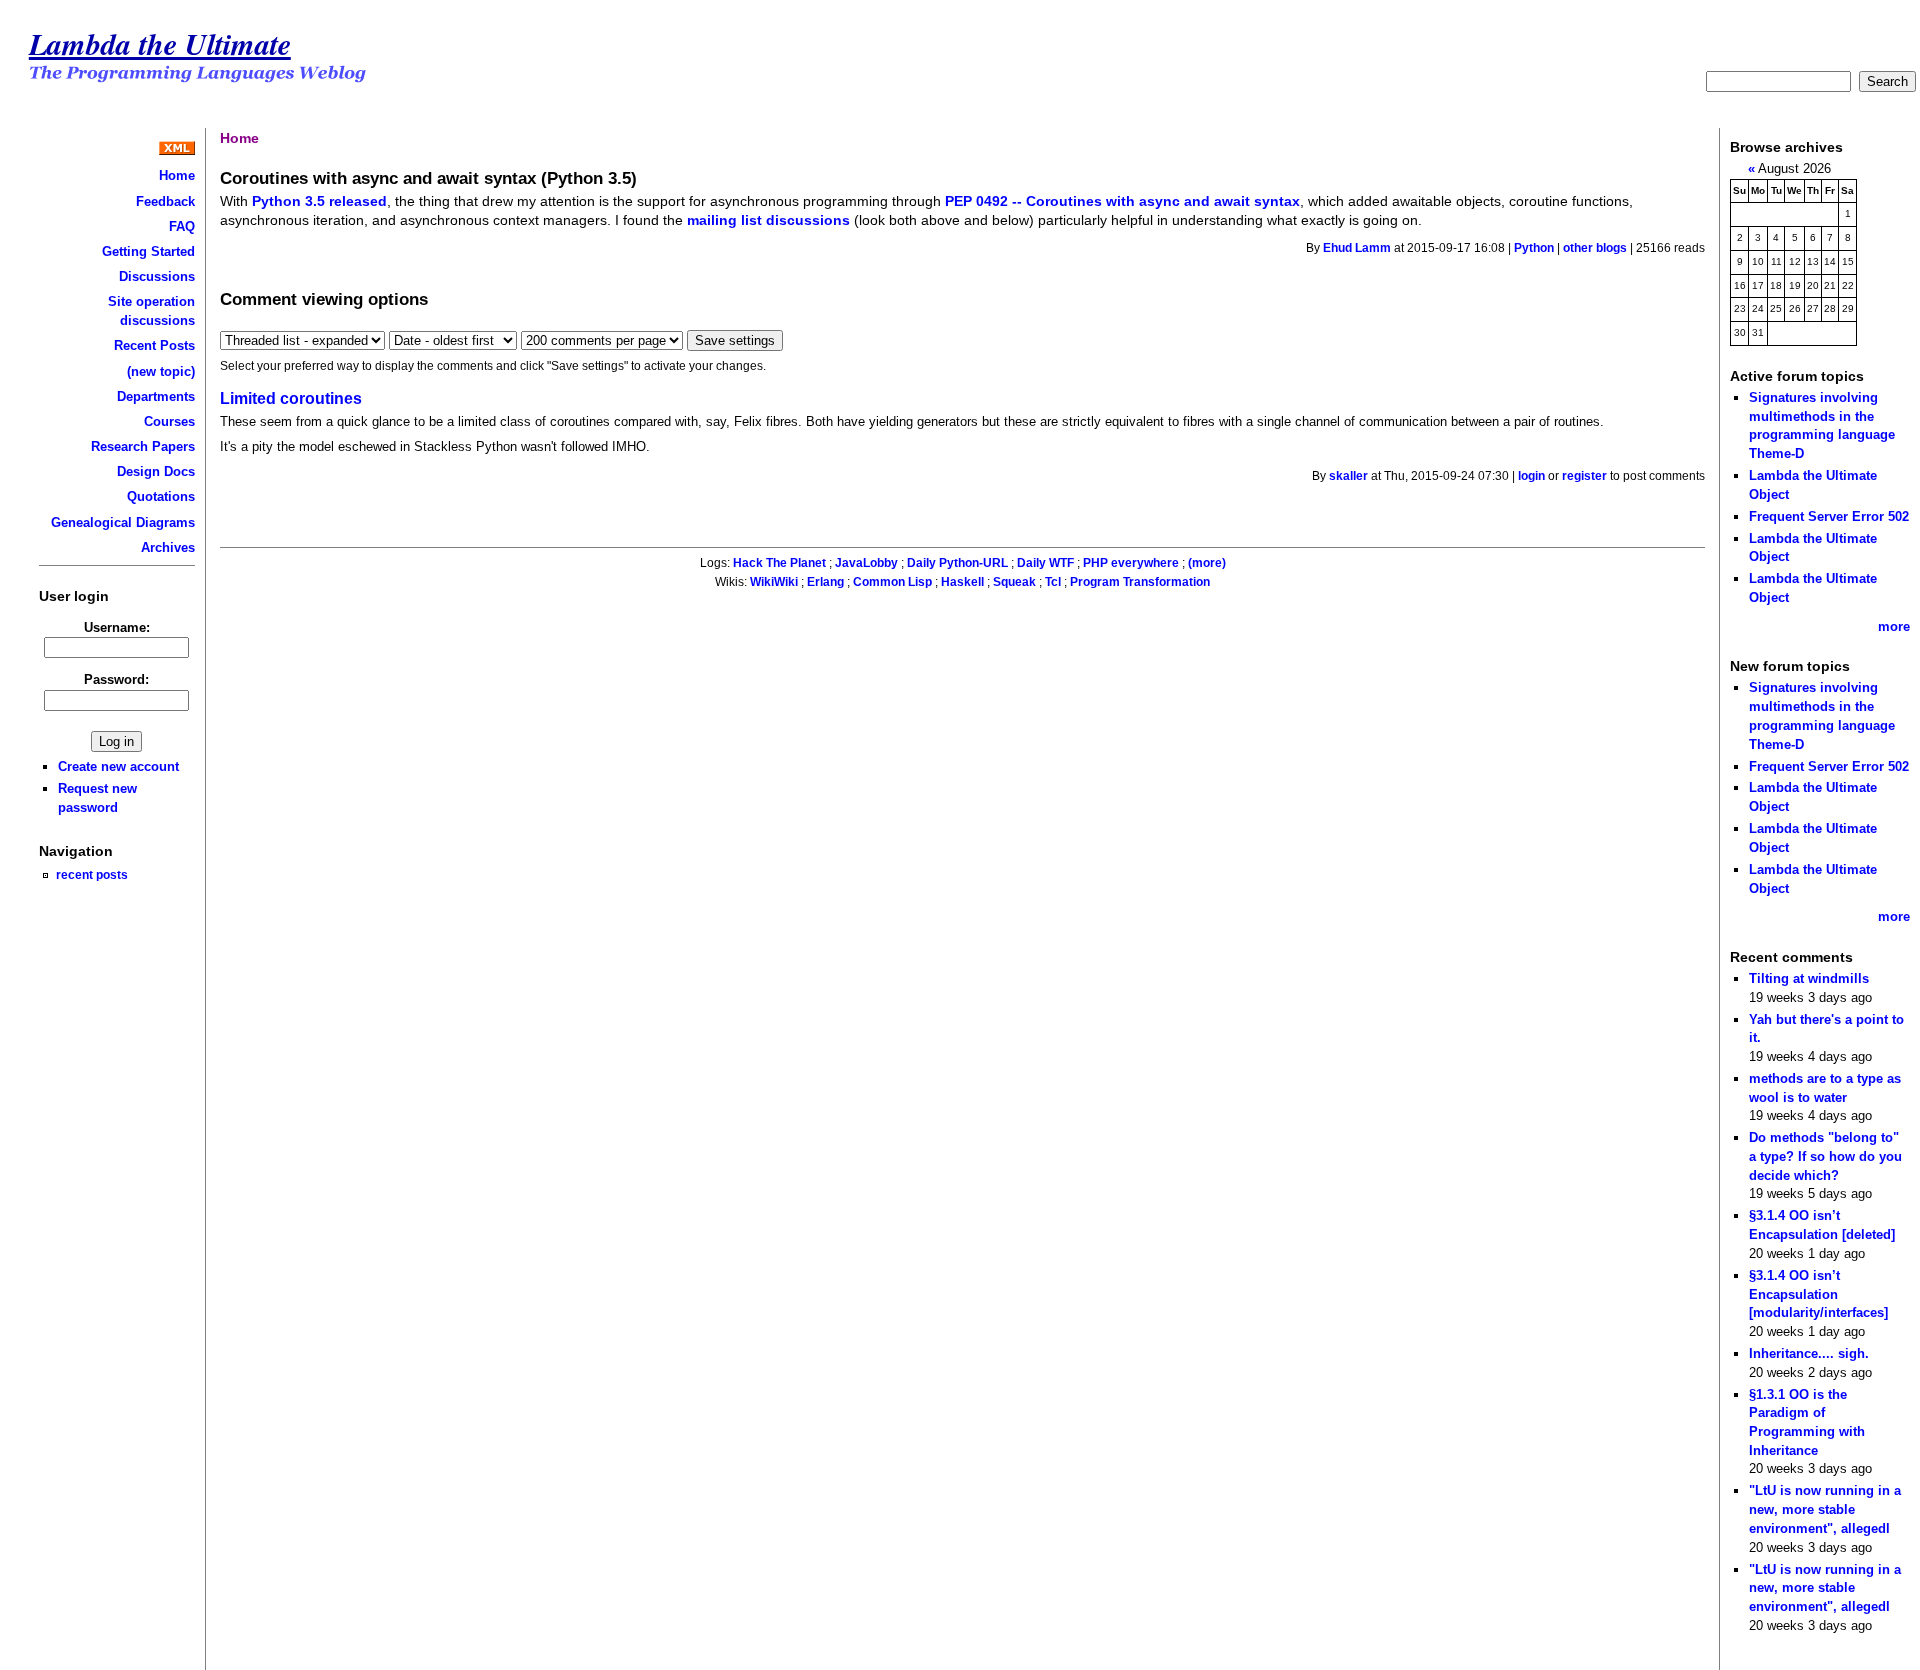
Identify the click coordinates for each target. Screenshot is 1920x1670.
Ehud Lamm (1357, 248)
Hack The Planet (779, 563)
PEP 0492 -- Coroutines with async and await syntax (1122, 201)
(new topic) (161, 371)
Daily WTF (1045, 563)
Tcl (1053, 582)
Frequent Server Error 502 (1829, 516)
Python (1534, 248)
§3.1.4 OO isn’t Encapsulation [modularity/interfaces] (1818, 1294)
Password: (116, 679)
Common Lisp (892, 582)
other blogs (1595, 248)
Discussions (157, 276)
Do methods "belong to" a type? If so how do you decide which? (1825, 1156)
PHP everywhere (1131, 563)
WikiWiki (774, 582)
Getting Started (148, 251)
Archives (168, 547)
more (1894, 626)
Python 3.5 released (319, 201)
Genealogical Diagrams (123, 522)
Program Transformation (1140, 582)
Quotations (161, 496)
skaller (1348, 476)
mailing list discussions (768, 220)
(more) (1207, 563)
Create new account (118, 766)
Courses (169, 421)
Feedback (165, 201)
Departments (156, 396)
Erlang (825, 582)
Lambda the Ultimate (160, 43)
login (1531, 476)
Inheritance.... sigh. (1809, 1353)
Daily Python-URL (957, 563)
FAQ (182, 226)
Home (177, 175)
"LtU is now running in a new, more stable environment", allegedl (1825, 1509)
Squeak (1014, 582)
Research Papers (143, 446)
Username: (117, 627)
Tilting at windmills (1809, 978)
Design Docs (156, 471)
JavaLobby (866, 563)
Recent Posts (154, 345)
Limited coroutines (291, 398)
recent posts (92, 874)
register (1584, 476)
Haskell (962, 582)
